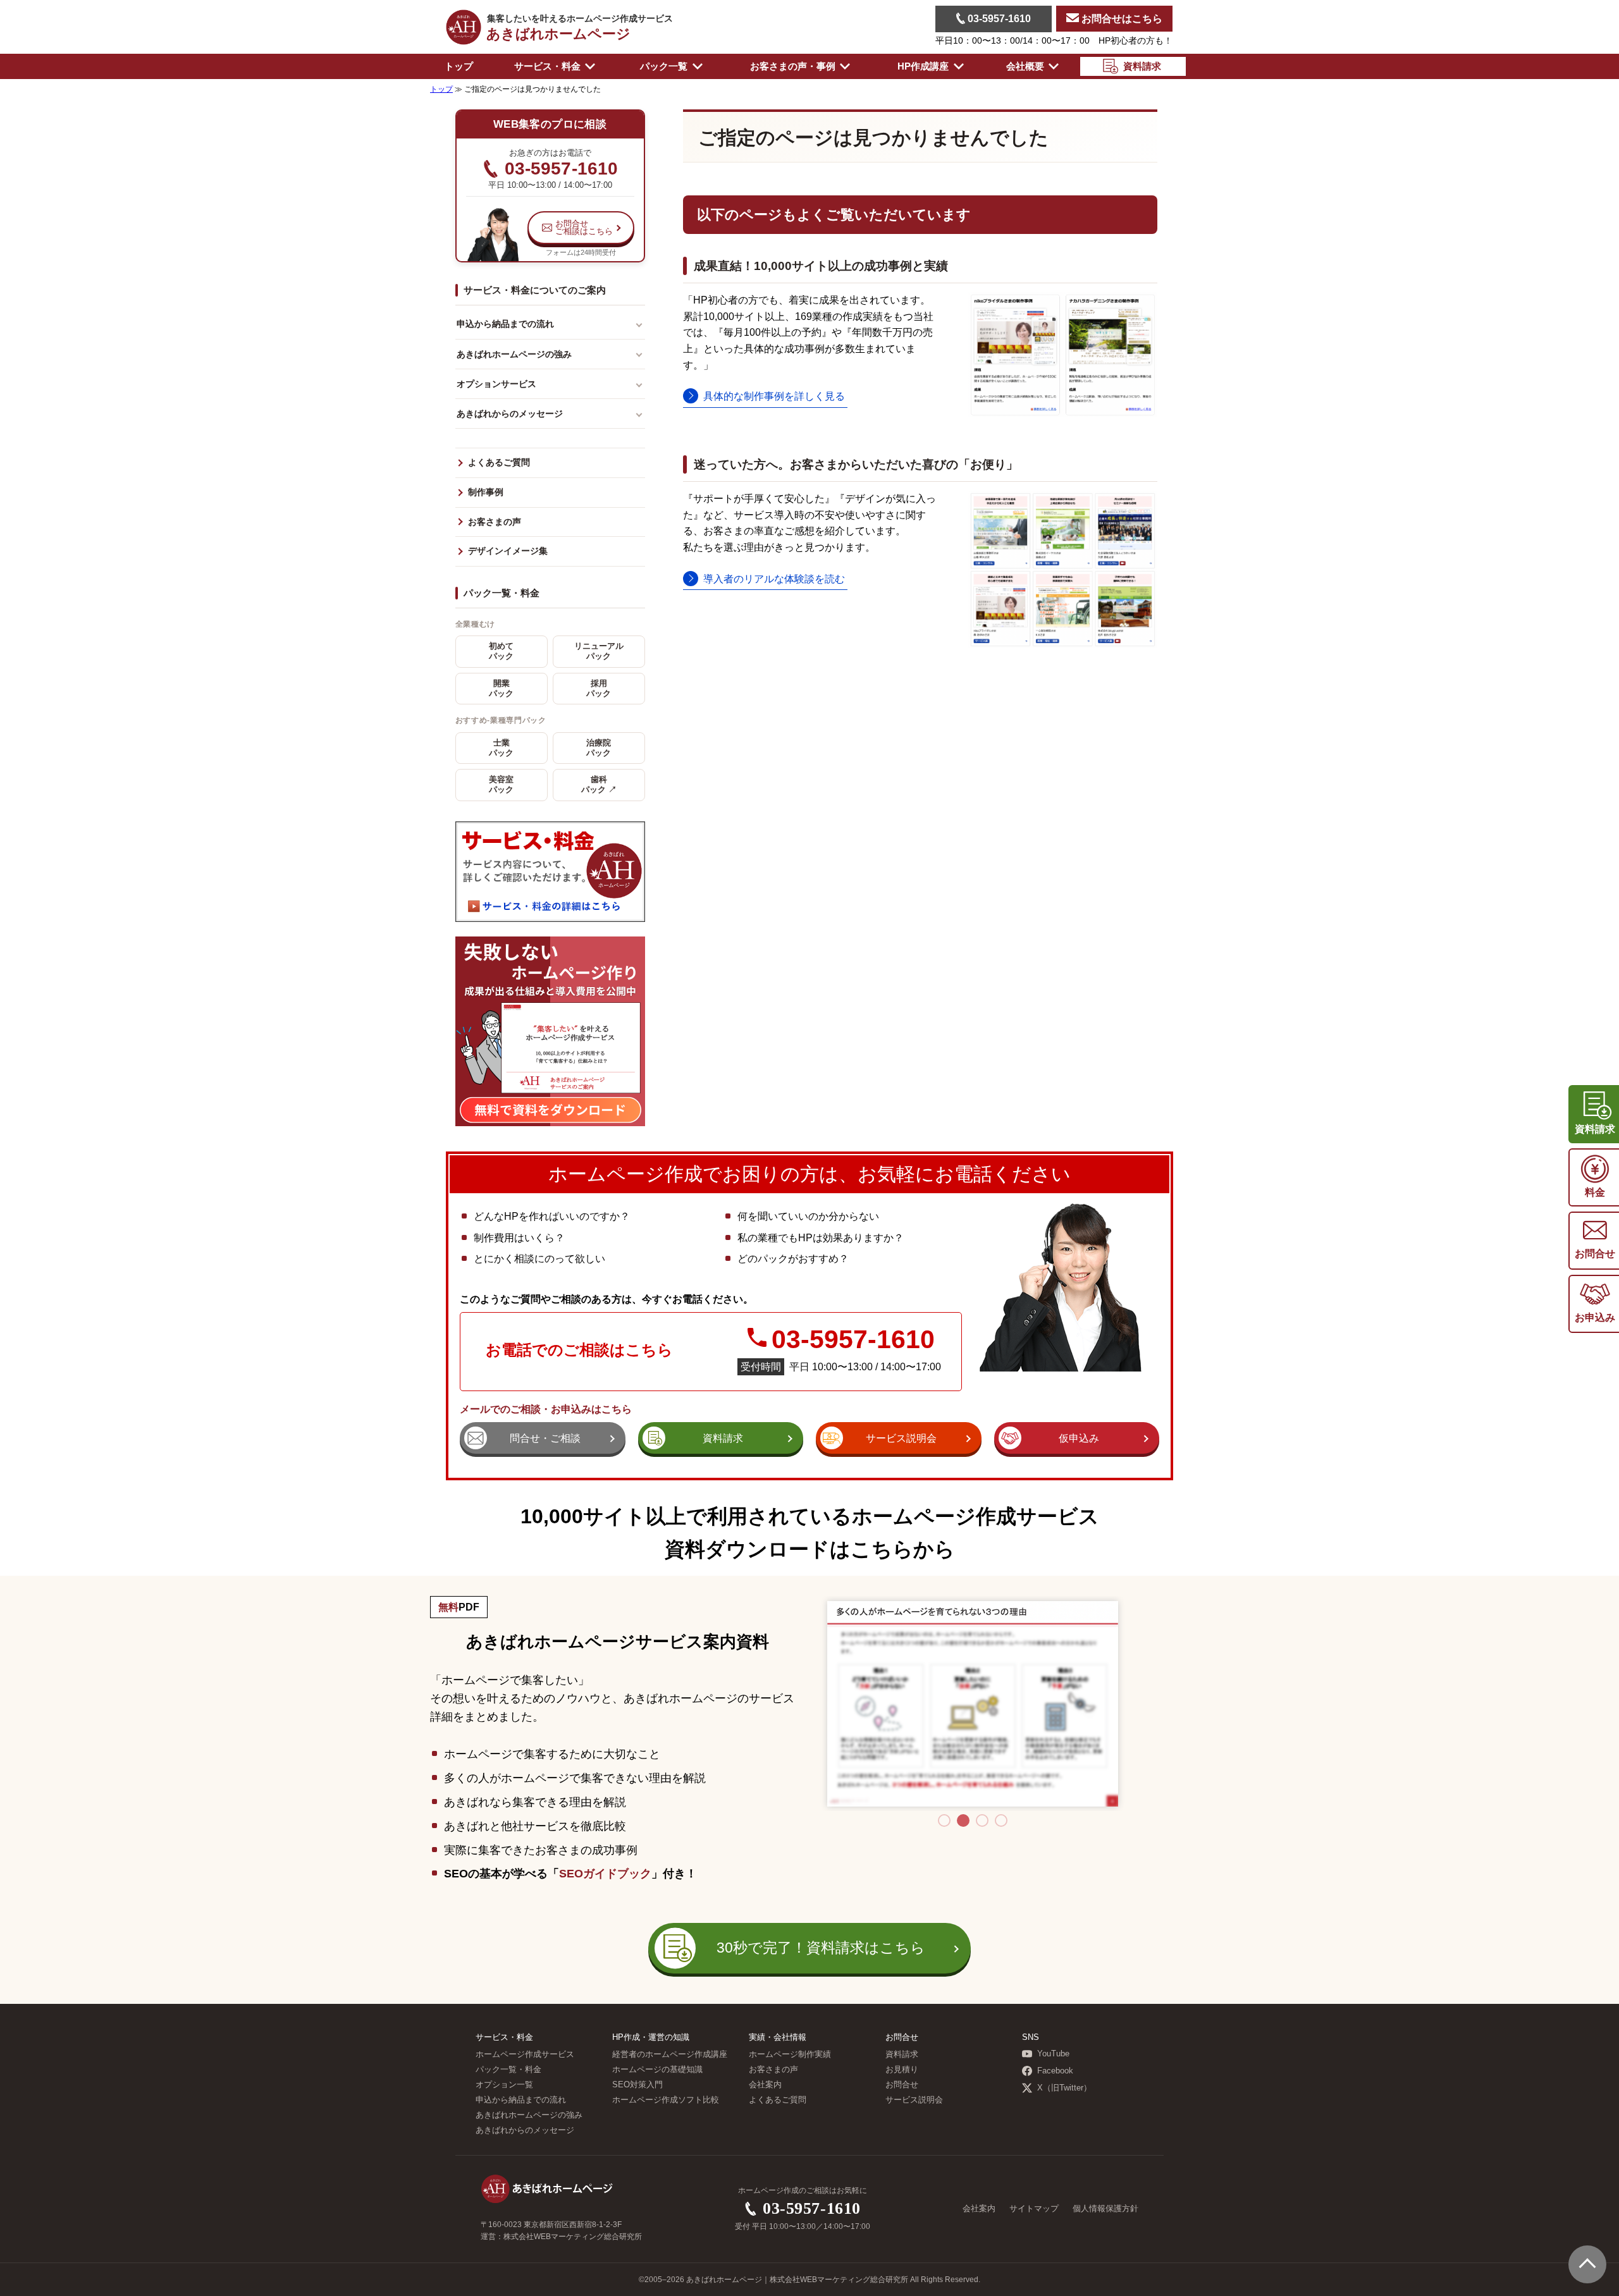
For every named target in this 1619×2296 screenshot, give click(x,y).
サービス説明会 (914, 2100)
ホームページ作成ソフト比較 (666, 2100)
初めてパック (501, 651)
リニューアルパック (599, 651)
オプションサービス (496, 384)
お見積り (902, 2070)
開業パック (501, 689)
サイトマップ (1034, 2209)
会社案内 (765, 2085)
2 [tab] (963, 1820)
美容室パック (501, 785)
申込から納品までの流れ (505, 324)
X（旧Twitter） (1064, 2088)
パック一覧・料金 (502, 593)
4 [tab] (1001, 1820)
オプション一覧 (504, 2085)
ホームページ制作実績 (790, 2054)
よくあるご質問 (499, 463)
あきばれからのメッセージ (510, 414)
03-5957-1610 (998, 19)
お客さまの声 (495, 522)
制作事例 (486, 492)
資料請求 (902, 2054)
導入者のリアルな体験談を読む (774, 579)
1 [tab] (944, 1820)
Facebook (1055, 2071)
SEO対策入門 (637, 2085)
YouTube (1053, 2054)
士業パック (501, 748)
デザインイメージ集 (508, 551)
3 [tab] (982, 1820)
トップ (459, 66)
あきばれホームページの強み (514, 354)
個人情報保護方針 (1105, 2209)
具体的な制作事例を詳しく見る (774, 396)
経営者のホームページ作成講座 (670, 2054)
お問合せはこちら (1121, 19)
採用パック (599, 689)
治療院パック (599, 748)
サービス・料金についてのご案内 (535, 290)
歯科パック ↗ (599, 785)
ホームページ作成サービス (525, 2054)
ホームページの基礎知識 (657, 2070)
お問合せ (902, 2085)
